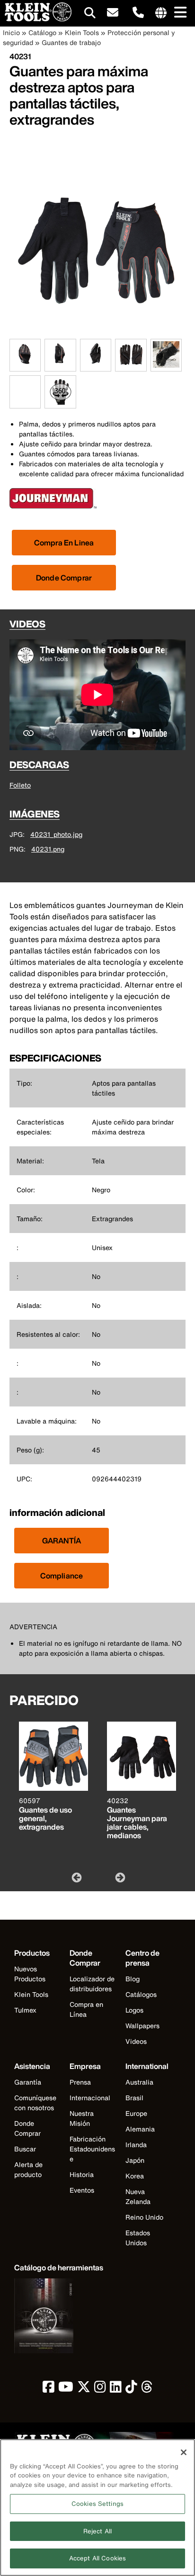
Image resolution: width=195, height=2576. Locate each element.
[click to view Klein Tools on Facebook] (49, 2389)
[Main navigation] (178, 13)
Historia (82, 2174)
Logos (134, 2010)
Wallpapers (142, 2026)
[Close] (184, 2452)
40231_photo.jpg (56, 834)
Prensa (80, 2082)
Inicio (11, 32)
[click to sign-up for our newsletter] (113, 13)
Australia (139, 2082)
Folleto (20, 785)
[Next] (119, 1877)
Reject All (97, 2531)
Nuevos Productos (30, 1974)
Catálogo (42, 32)
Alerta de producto (28, 2169)
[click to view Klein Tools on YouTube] (66, 2389)
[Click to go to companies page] (161, 13)
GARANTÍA (62, 1541)
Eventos (82, 2190)
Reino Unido (144, 2217)
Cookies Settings (97, 2504)
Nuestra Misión (82, 2118)
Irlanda (136, 2145)
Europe (136, 2113)
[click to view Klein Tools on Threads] (147, 2389)
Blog (133, 1979)
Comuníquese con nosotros (35, 2103)
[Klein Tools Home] (36, 19)
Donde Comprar (64, 578)
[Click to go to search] (90, 14)
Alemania (140, 2129)
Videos (136, 2041)
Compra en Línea (86, 2009)
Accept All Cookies (97, 2558)
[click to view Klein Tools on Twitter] (84, 2389)
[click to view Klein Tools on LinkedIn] (116, 2389)
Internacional (90, 2098)
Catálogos (141, 1994)
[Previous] (76, 1877)
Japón (135, 2160)
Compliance (62, 1576)
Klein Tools (82, 32)
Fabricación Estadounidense (92, 2149)
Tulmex (25, 2010)
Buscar (25, 2149)
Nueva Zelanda (138, 2196)
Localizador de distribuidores (92, 1984)
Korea (135, 2176)
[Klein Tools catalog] (59, 2317)
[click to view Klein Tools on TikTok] (131, 2389)
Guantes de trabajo (71, 42)
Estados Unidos (138, 2238)
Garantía (28, 2082)
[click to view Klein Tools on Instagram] (100, 2389)
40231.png (48, 849)
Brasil (134, 2098)
